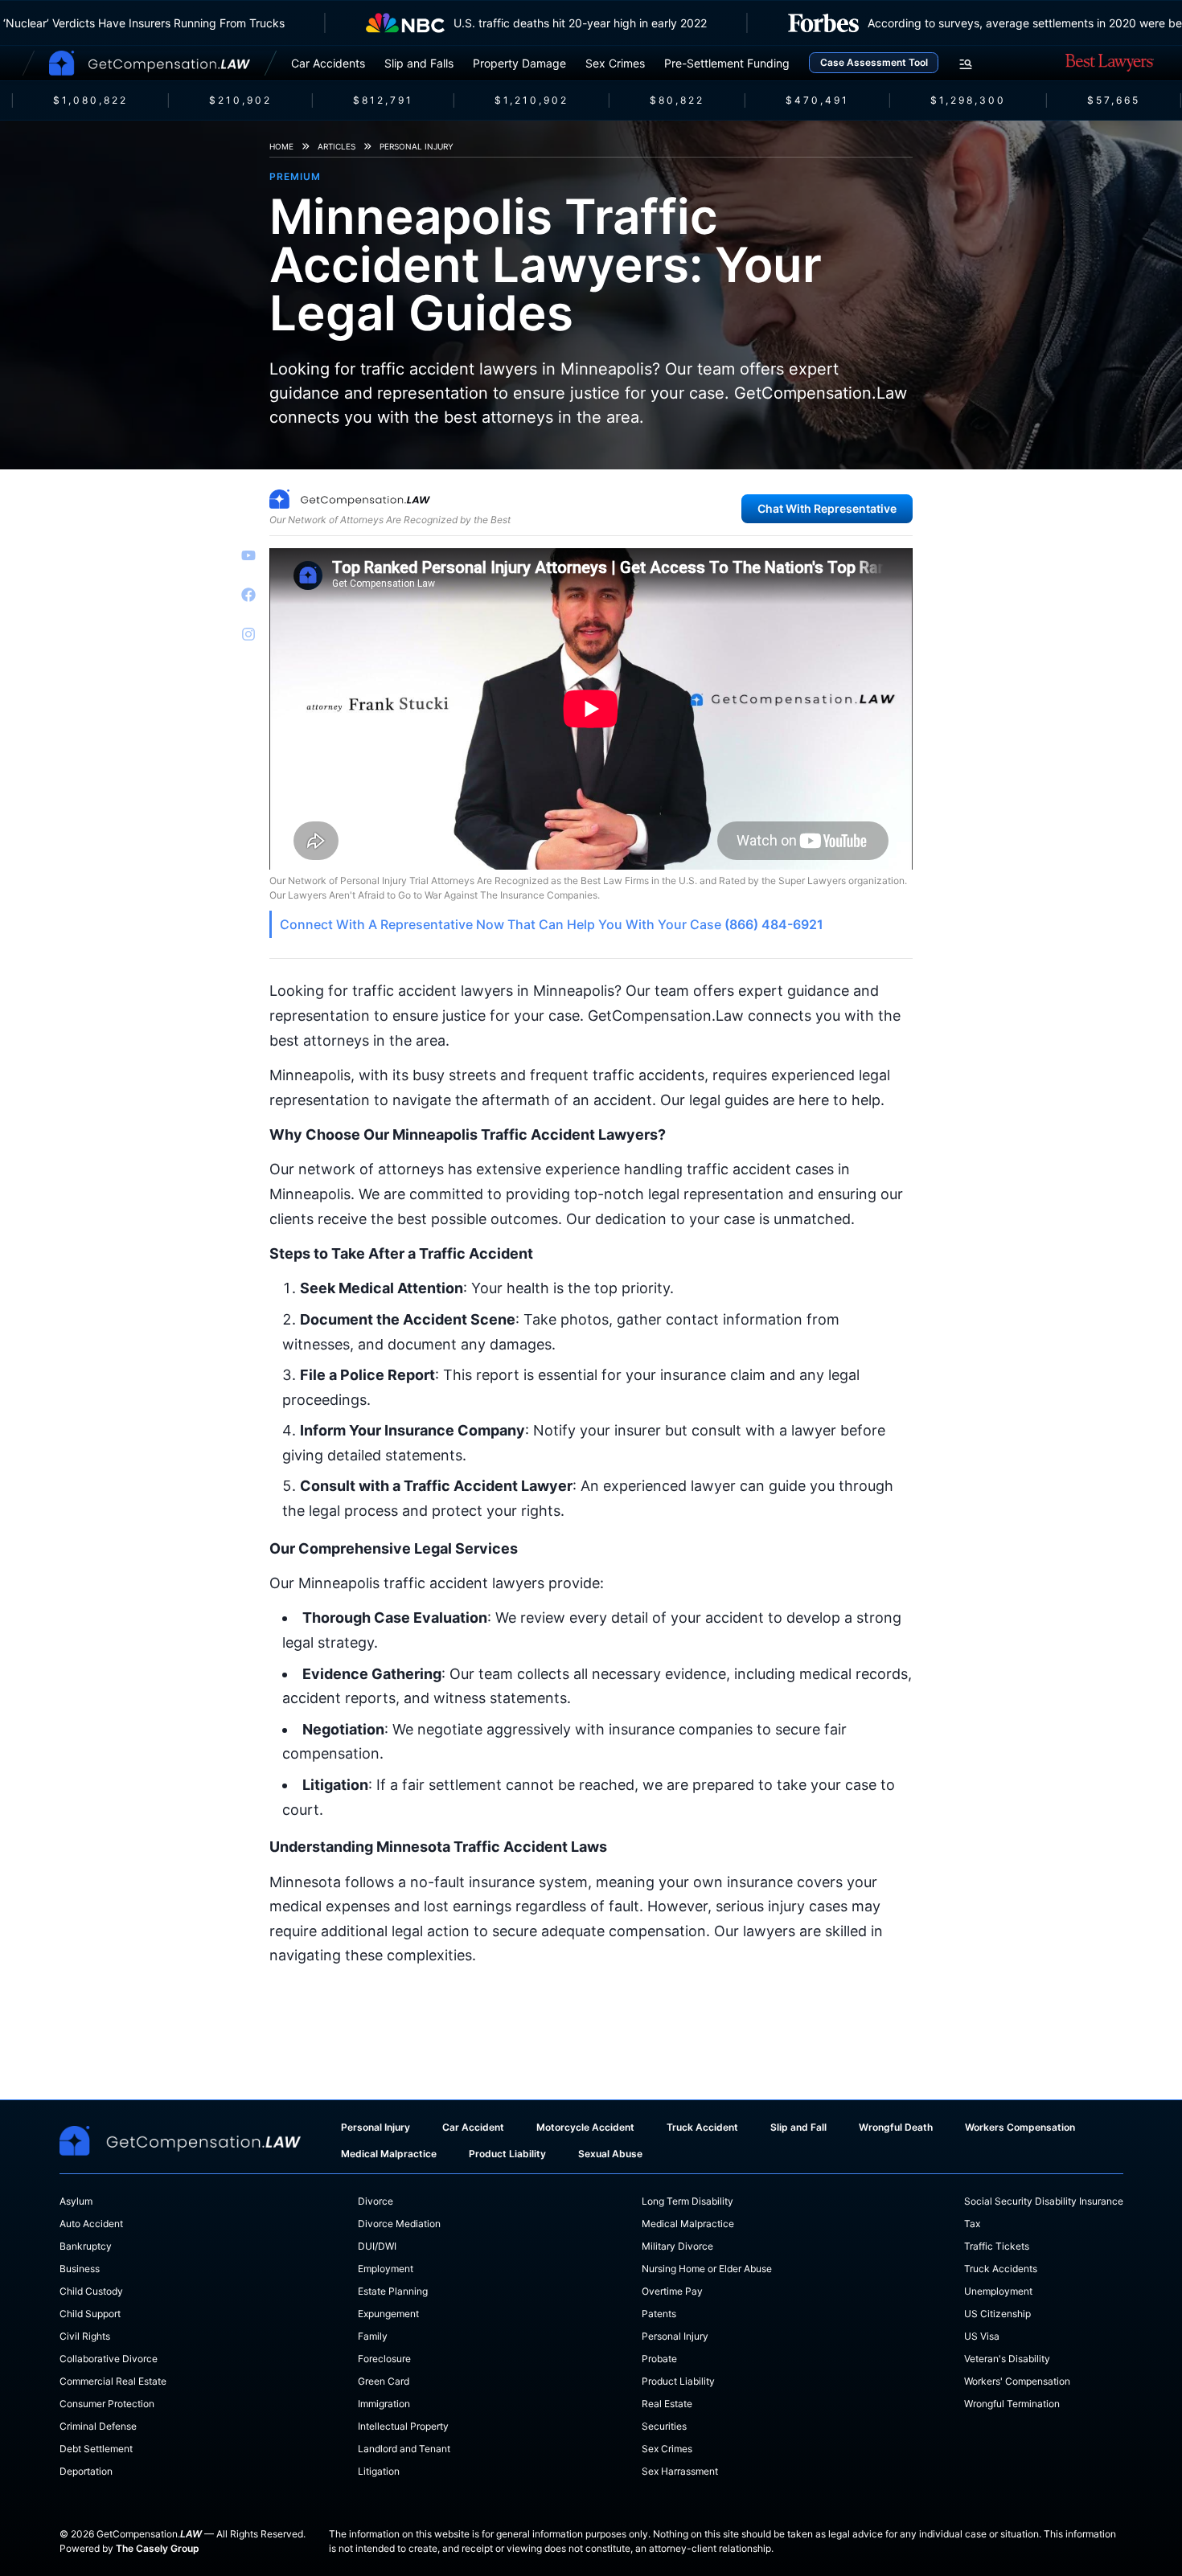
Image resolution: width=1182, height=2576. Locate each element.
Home (281, 146)
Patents (659, 2314)
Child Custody (91, 2291)
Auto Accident (91, 2224)
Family (373, 2336)
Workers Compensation (1020, 2127)
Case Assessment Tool (874, 62)
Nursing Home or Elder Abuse (707, 2269)
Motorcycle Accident (585, 2127)
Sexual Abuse (610, 2154)
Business (80, 2269)
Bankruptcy (86, 2246)
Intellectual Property (403, 2426)
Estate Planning (393, 2291)
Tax (972, 2224)
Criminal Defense (98, 2426)
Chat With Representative (827, 508)
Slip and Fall (798, 2127)
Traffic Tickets (997, 2246)
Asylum (76, 2201)
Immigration (384, 2404)
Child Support (90, 2314)
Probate (659, 2359)
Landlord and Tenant (404, 2449)
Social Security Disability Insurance (1044, 2201)
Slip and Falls (419, 63)
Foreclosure (384, 2359)
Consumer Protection (107, 2404)
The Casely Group (158, 2548)
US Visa (982, 2336)
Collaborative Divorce (109, 2359)
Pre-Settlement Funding (727, 63)
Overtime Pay (672, 2291)
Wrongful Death (896, 2127)
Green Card (384, 2381)
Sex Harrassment (680, 2471)
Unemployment (998, 2291)
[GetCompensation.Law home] (150, 63)
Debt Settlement (96, 2449)
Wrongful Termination (1012, 2404)
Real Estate (667, 2404)
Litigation (379, 2471)
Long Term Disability (687, 2201)
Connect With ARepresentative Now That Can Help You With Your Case (552, 924)
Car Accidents (328, 63)
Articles (337, 146)
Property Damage (519, 63)
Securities (664, 2426)
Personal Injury (417, 146)
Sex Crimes (615, 63)
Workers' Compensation (1017, 2381)
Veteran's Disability (1007, 2359)
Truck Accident (702, 2127)
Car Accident (473, 2127)
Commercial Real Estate (113, 2381)
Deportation (86, 2471)
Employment (386, 2269)
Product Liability (507, 2154)
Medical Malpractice (389, 2154)
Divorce (376, 2201)
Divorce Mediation (399, 2224)
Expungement (388, 2314)
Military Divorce (677, 2246)
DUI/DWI (377, 2246)
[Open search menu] (966, 64)
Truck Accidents (1001, 2269)
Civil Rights (85, 2336)
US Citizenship (997, 2314)
